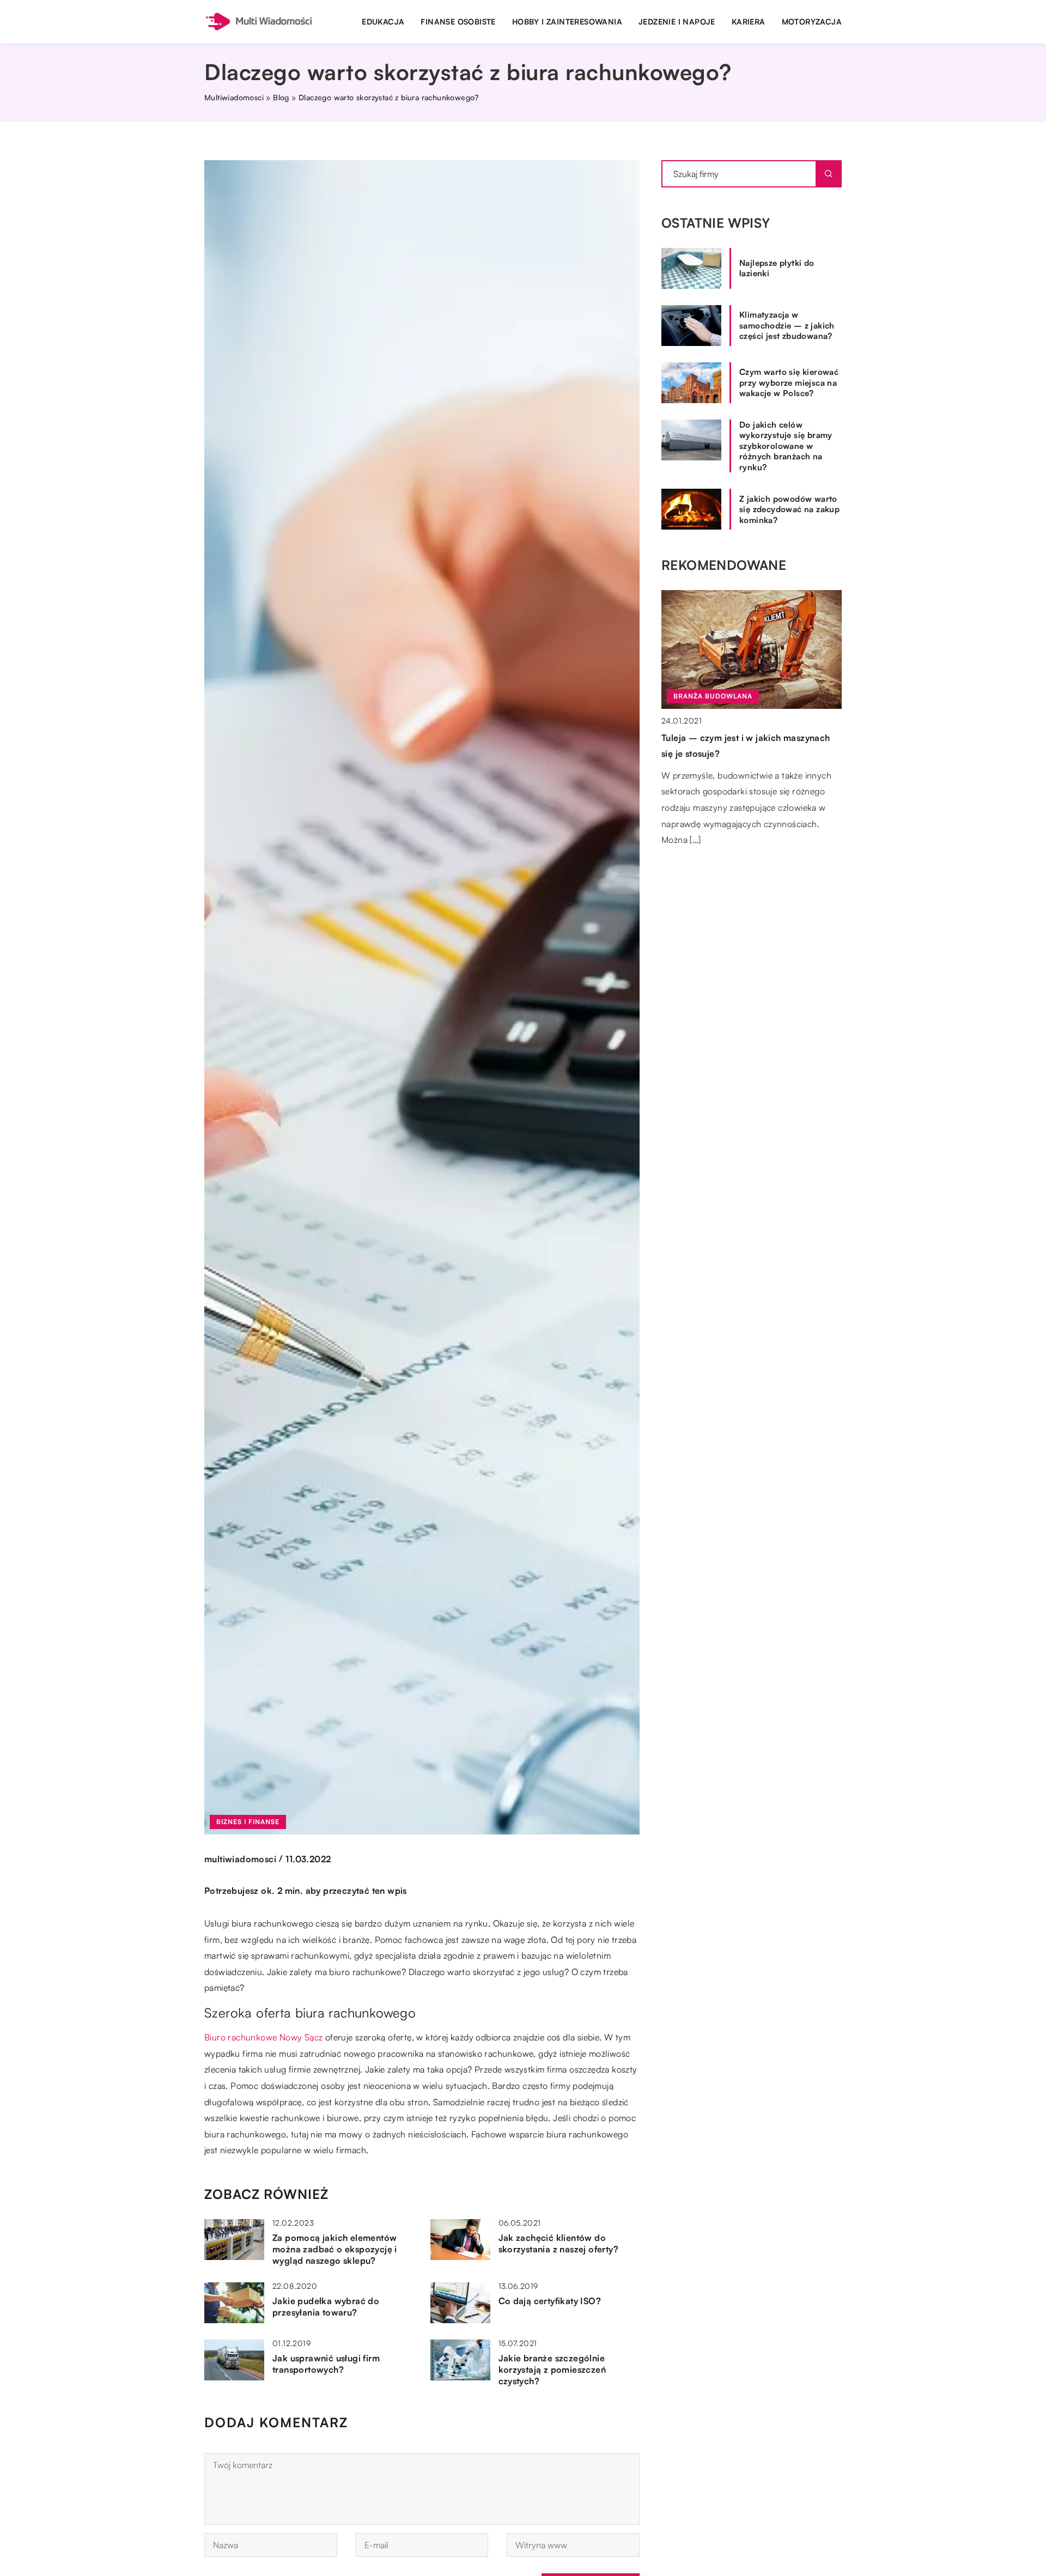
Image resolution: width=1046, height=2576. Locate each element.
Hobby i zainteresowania (567, 22)
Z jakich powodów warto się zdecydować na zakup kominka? (789, 509)
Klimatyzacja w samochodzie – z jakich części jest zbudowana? (787, 325)
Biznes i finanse (248, 1822)
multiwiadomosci (240, 1859)
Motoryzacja (812, 22)
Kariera (749, 22)
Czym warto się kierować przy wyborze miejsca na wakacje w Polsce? (789, 382)
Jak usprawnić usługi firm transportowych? (326, 2364)
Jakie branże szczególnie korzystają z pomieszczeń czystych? (552, 2370)
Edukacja (383, 22)
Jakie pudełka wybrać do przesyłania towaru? (326, 2307)
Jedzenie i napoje (677, 22)
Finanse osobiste (458, 22)
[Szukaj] (829, 174)
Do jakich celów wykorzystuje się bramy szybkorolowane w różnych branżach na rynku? (786, 446)
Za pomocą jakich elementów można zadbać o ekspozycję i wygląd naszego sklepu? (335, 2249)
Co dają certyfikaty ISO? (550, 2301)
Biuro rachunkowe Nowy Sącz (263, 2037)
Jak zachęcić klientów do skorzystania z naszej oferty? (559, 2243)
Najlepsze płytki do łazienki (777, 268)
